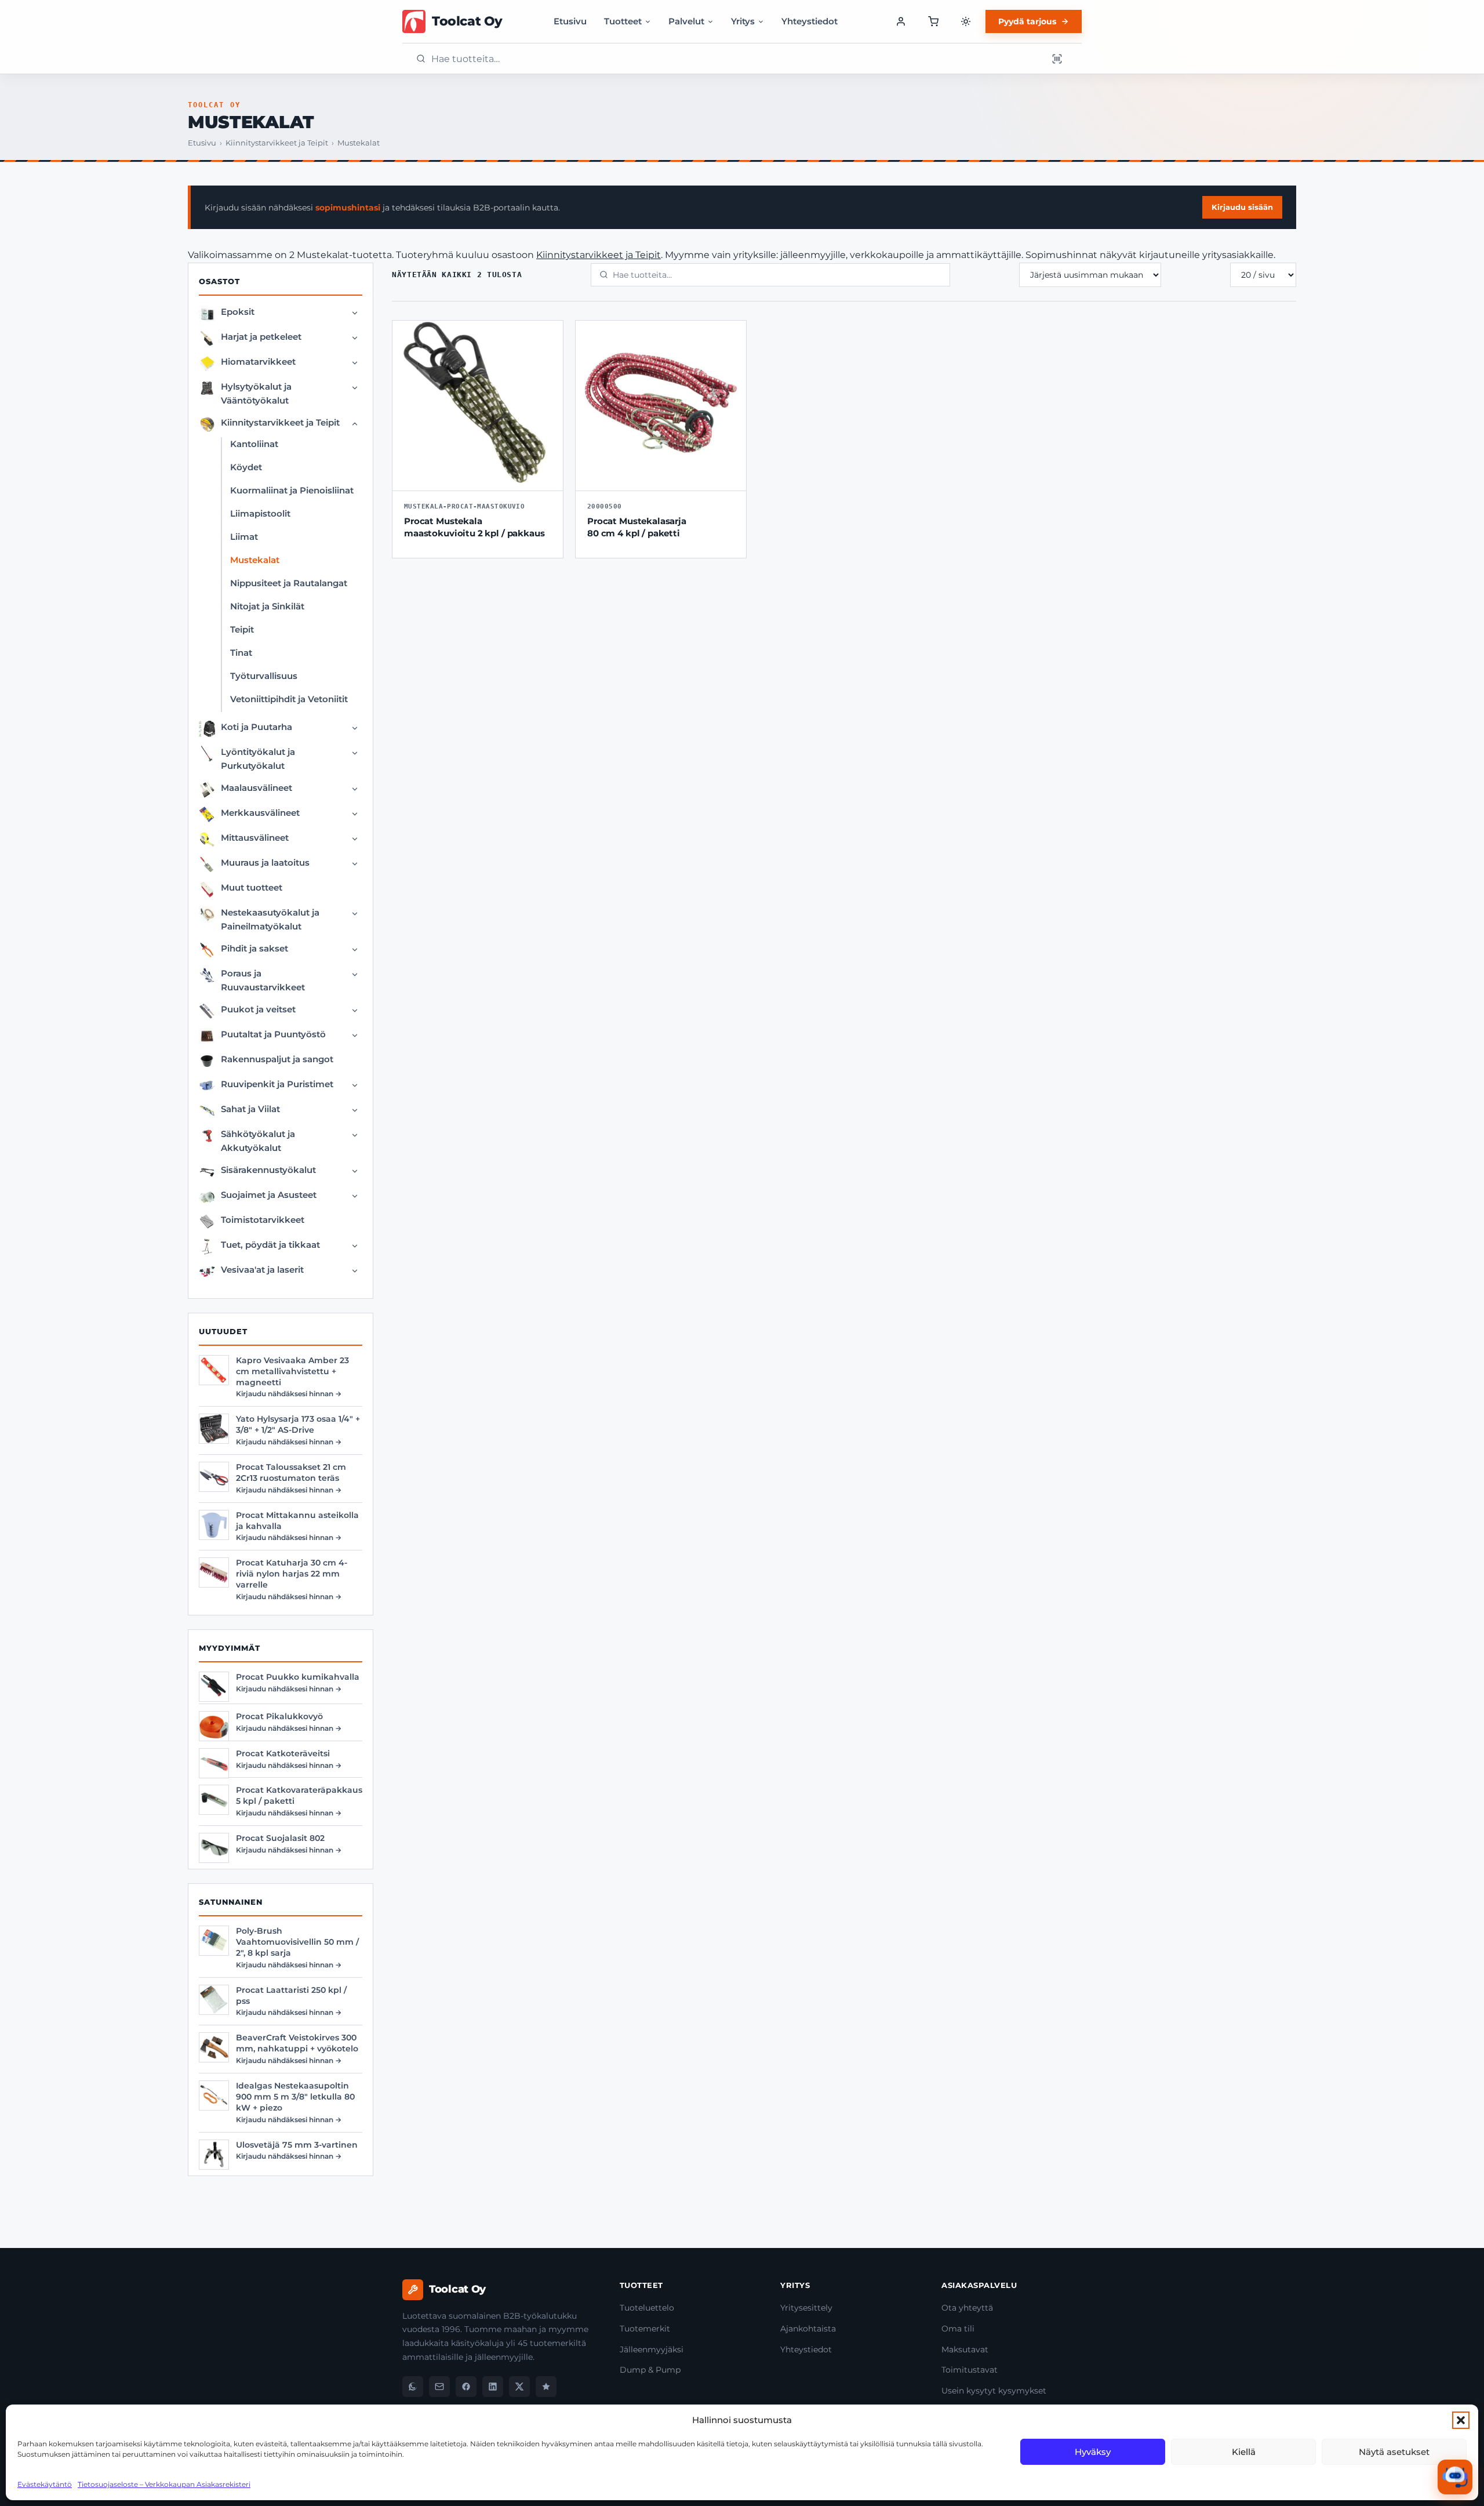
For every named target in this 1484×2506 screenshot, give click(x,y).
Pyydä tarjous (1027, 21)
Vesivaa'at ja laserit (262, 1270)
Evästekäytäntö (45, 2484)
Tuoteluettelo (647, 2308)
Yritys (743, 21)
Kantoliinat (254, 444)
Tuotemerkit (645, 2329)
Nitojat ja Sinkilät (267, 606)
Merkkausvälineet (260, 813)
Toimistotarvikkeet (263, 1220)
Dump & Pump (650, 2370)
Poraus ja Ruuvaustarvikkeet (263, 980)
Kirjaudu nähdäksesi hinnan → (289, 1394)
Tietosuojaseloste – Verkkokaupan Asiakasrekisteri (164, 2484)
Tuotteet (623, 21)
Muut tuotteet (252, 887)
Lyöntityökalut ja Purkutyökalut (258, 759)
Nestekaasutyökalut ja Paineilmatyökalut (270, 919)
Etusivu (570, 21)
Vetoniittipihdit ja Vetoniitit (289, 699)
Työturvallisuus (264, 676)
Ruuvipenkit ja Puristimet (277, 1084)
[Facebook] (466, 2387)
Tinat (241, 653)
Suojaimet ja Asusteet (269, 1195)
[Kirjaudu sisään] (901, 21)
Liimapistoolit (260, 513)
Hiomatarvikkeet (258, 362)
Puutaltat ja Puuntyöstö (273, 1034)
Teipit (242, 629)
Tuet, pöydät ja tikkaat (270, 1245)
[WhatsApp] (413, 2387)
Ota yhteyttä (967, 2308)
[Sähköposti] (439, 2387)
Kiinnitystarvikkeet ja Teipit (277, 143)
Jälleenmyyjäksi (652, 2349)
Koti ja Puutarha (257, 727)
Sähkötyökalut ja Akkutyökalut (258, 1141)
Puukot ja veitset (258, 1009)
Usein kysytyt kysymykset (994, 2391)
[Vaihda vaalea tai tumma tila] (966, 21)
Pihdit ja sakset (254, 948)
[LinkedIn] (493, 2387)
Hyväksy (1093, 2452)
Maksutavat (965, 2349)
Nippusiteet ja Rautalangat (289, 583)
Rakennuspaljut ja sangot (277, 1059)
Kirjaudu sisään (1242, 207)
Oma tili (958, 2329)
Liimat (244, 537)
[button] (1461, 2420)
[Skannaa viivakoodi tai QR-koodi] (1057, 59)
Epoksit (238, 312)
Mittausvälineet (255, 838)
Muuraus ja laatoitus (265, 862)
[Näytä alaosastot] (355, 313)
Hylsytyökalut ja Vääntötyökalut (256, 393)
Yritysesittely (806, 2308)
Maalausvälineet (257, 788)
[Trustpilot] (546, 2387)
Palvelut (686, 21)
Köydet (246, 467)
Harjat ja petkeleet (261, 337)
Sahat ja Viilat (250, 1109)
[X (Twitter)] (519, 2387)
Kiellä (1244, 2452)
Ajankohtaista (808, 2329)
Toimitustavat (970, 2370)
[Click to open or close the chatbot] (1455, 2477)
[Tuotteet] (933, 21)
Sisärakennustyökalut (268, 1170)
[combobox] (736, 59)
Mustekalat (255, 560)
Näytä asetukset (1394, 2452)
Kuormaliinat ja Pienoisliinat (292, 490)
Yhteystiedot (810, 21)
